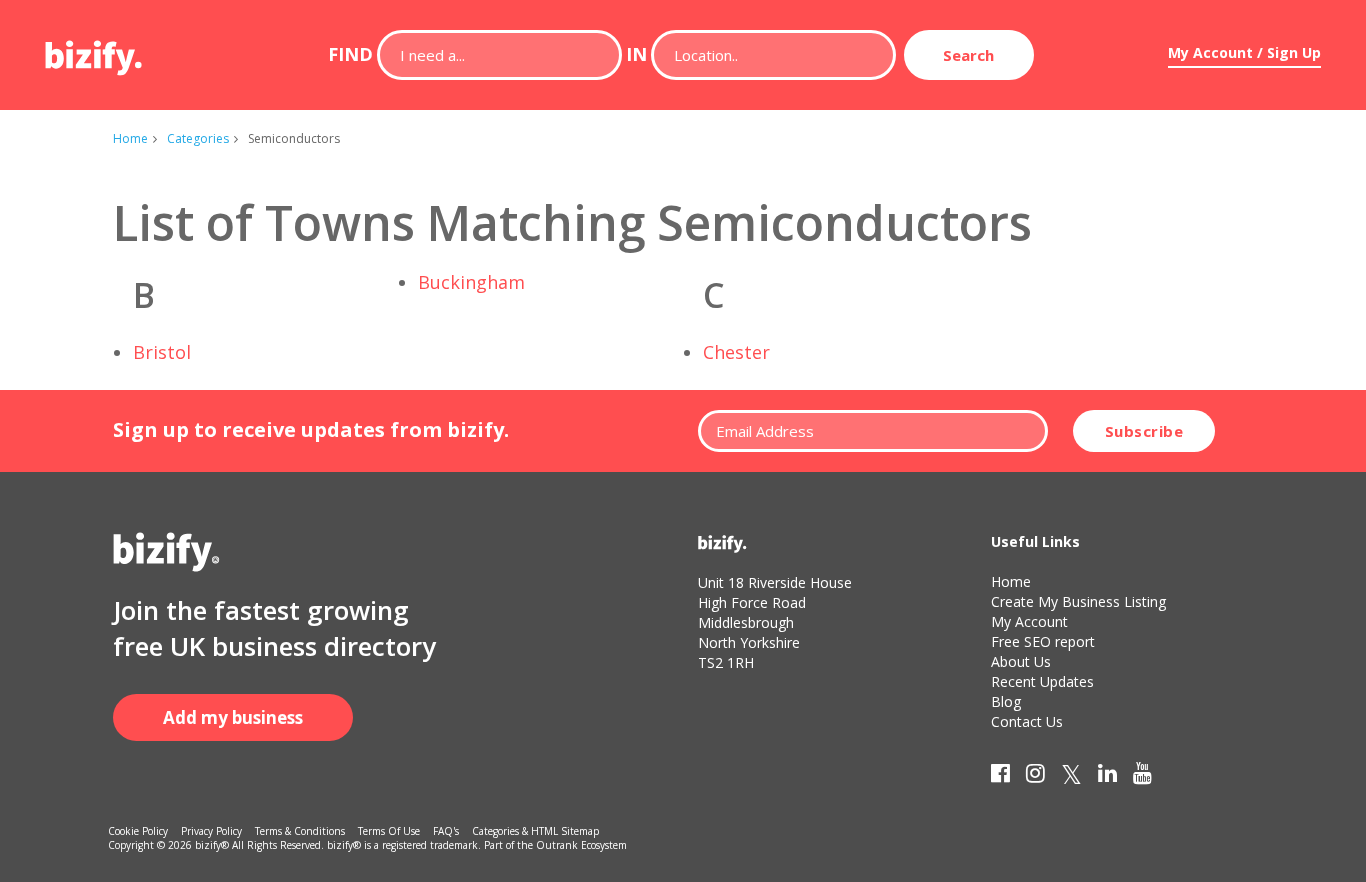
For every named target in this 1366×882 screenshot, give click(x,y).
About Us (1021, 661)
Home (130, 138)
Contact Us (1027, 721)
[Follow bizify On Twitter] (1071, 777)
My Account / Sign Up (1244, 52)
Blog (1006, 701)
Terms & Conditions (300, 831)
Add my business (233, 717)
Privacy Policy (211, 831)
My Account (1029, 621)
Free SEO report (1043, 641)
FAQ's (446, 831)
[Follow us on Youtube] (1142, 777)
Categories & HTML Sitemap (535, 831)
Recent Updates (1042, 681)
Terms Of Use (389, 831)
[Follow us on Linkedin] (1107, 777)
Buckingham (471, 282)
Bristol (162, 352)
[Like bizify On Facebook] (1000, 777)
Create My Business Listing (1078, 601)
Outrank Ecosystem (581, 845)
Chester (736, 352)
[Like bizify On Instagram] (1035, 777)
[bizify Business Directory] (95, 51)
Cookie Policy (138, 831)
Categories (198, 138)
